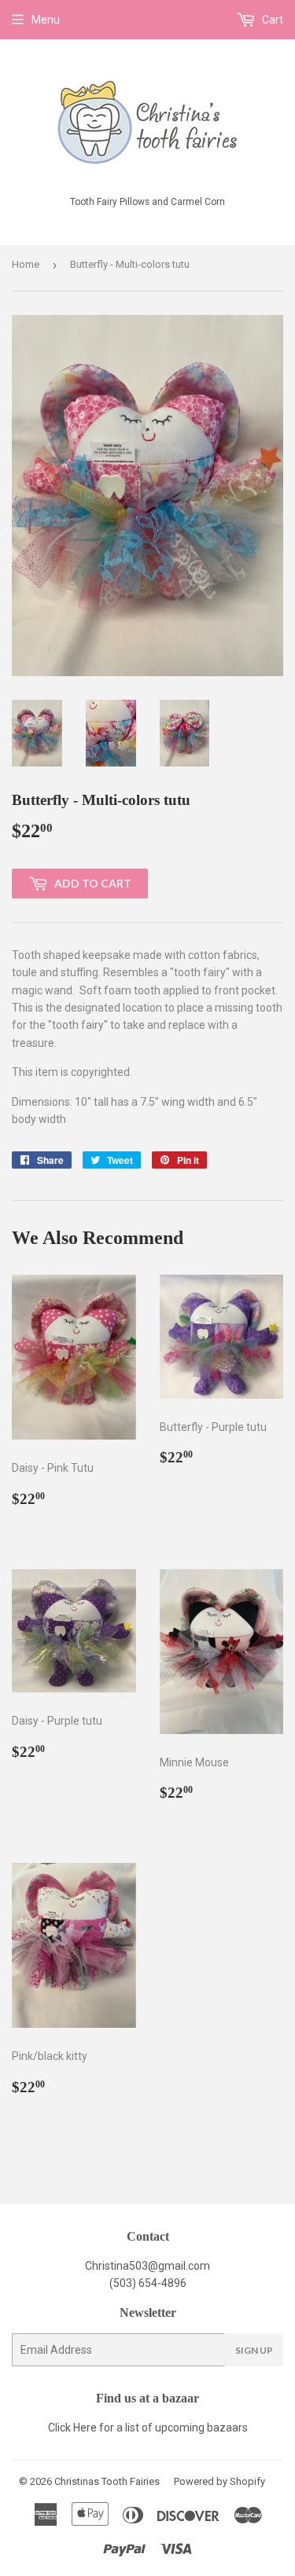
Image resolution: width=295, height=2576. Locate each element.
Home (26, 264)
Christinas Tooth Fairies (107, 2481)
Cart (271, 20)
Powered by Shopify (219, 2481)
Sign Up (254, 2350)
